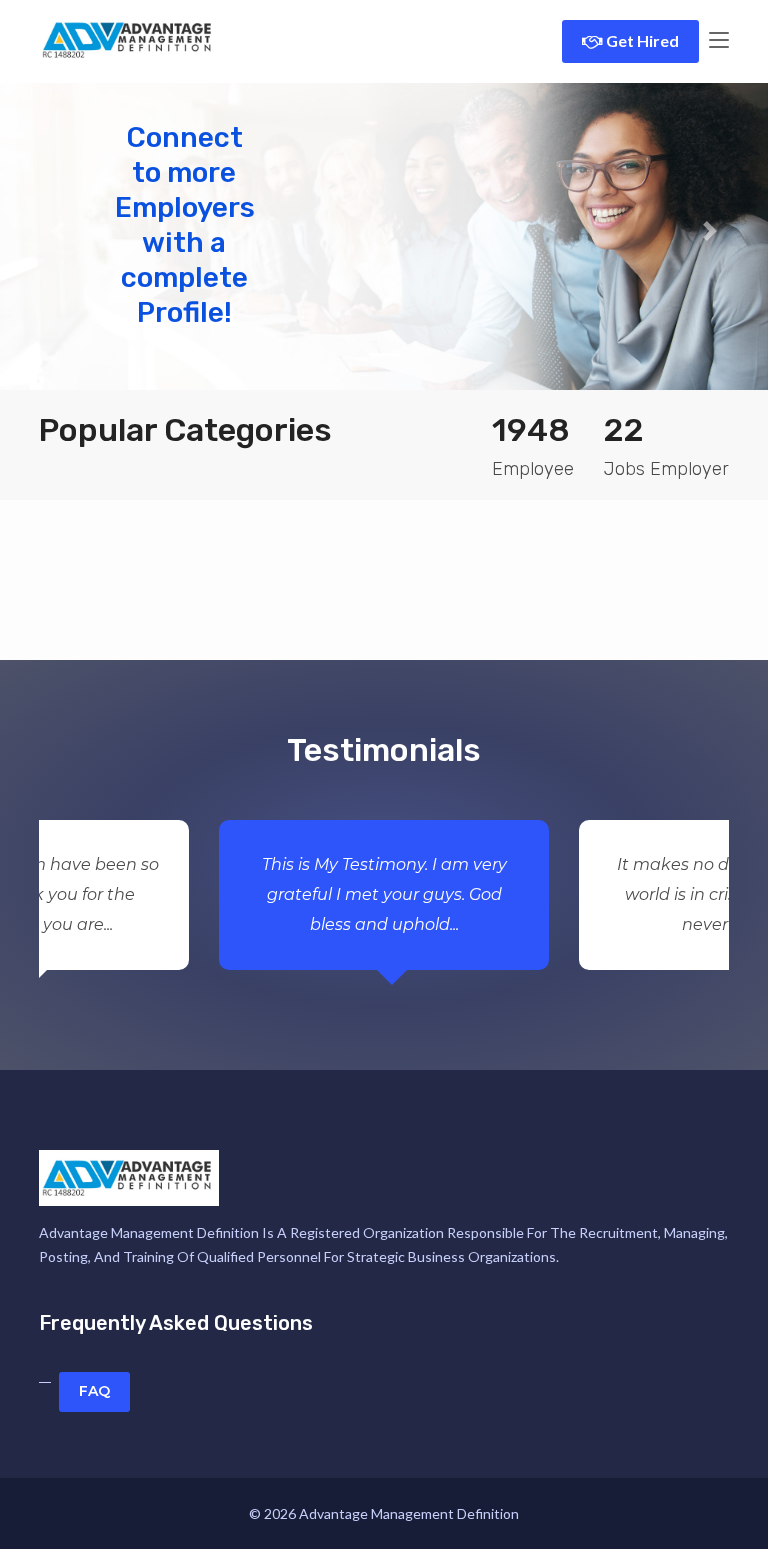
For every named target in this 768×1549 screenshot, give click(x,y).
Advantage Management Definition (409, 1513)
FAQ (94, 1391)
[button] (57, 231)
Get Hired (641, 40)
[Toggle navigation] (719, 41)
